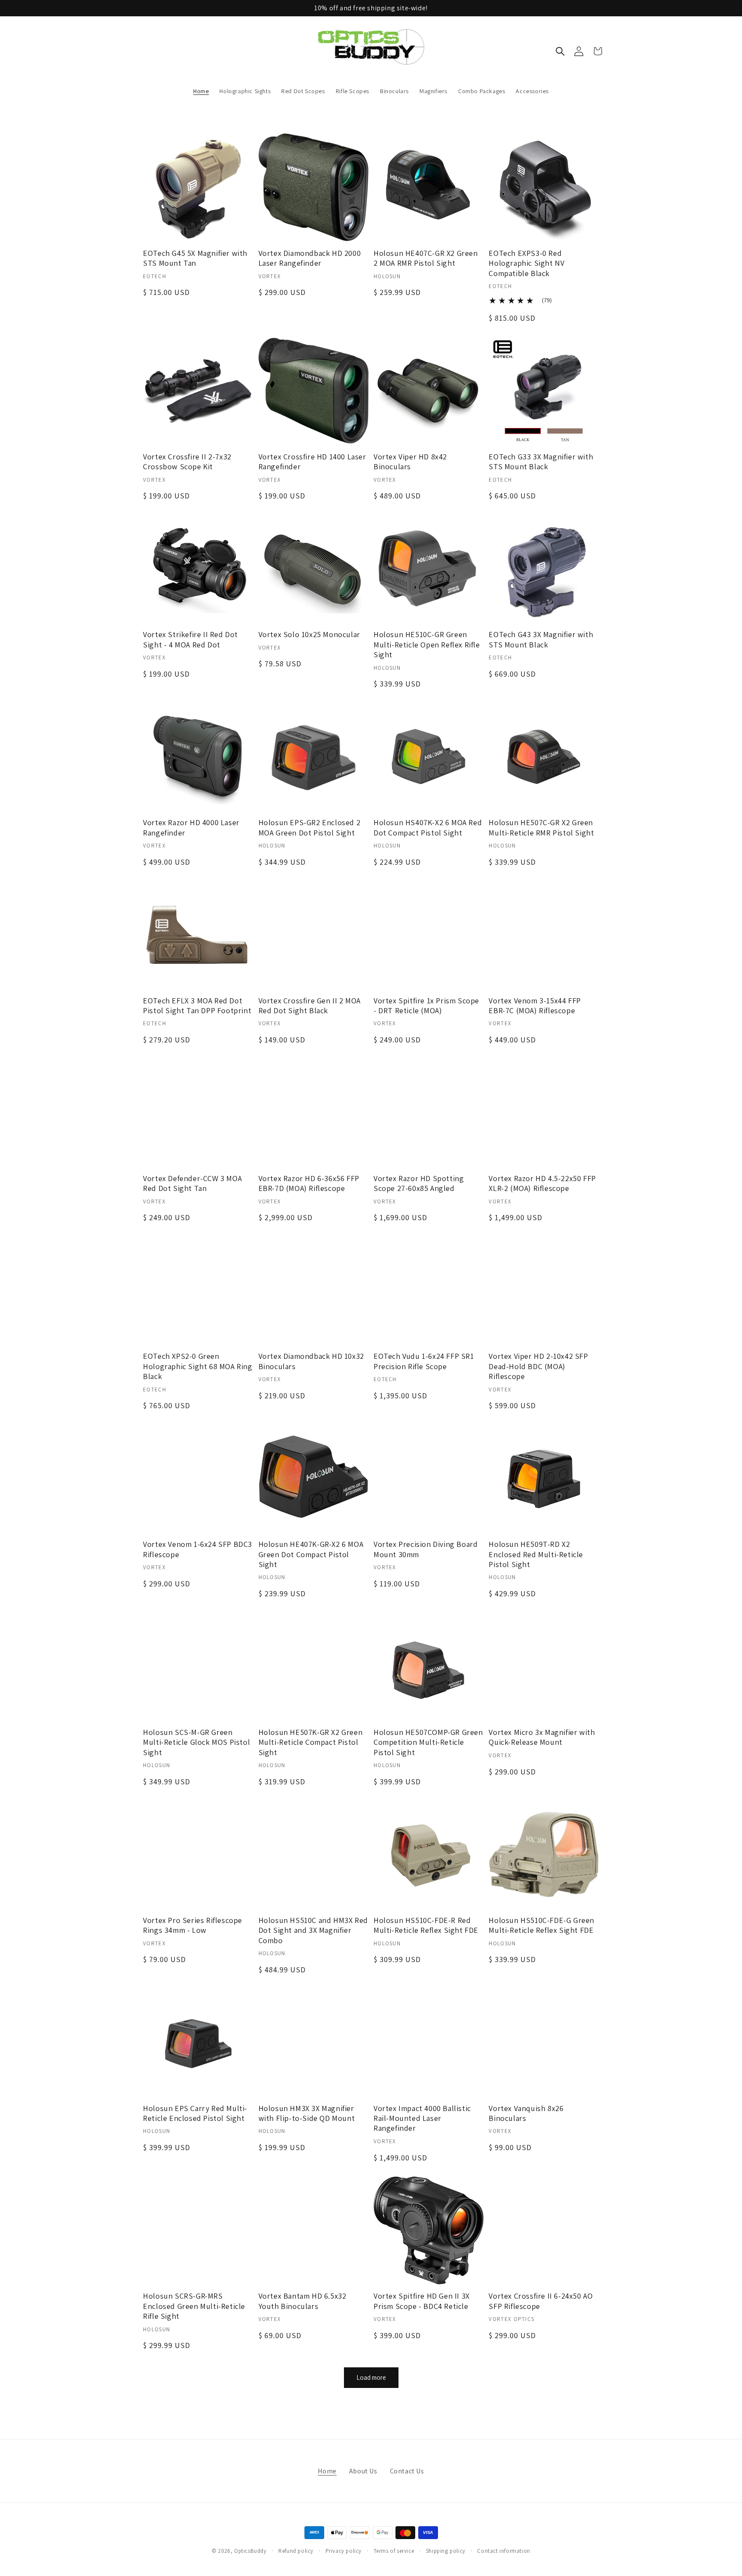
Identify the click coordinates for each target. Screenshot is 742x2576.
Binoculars (394, 91)
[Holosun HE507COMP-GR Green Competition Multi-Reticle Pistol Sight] (429, 1666)
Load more (371, 2377)
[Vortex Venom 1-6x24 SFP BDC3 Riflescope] (198, 1478)
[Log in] (579, 51)
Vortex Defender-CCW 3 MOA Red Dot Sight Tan (192, 1183)
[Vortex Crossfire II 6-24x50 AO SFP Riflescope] (544, 2230)
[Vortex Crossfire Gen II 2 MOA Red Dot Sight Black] (313, 935)
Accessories (532, 91)
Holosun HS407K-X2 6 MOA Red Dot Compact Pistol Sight (428, 827)
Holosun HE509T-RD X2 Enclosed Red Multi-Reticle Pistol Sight (536, 1554)
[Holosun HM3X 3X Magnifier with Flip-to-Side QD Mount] (313, 2042)
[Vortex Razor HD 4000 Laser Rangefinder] (198, 756)
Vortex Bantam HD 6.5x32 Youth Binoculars (303, 2301)
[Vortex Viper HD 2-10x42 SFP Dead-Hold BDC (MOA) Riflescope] (544, 1290)
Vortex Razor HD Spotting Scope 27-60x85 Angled (419, 1183)
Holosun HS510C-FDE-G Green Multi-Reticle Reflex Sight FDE (541, 1925)
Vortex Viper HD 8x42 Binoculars (410, 462)
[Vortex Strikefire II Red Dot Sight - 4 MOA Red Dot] (198, 568)
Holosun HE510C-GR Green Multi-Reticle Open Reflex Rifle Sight (427, 644)
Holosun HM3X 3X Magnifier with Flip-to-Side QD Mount (307, 2113)
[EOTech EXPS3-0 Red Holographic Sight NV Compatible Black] (544, 187)
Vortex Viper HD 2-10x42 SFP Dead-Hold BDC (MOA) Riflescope (538, 1366)
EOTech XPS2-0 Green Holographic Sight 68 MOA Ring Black (198, 1366)
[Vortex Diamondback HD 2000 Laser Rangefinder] (313, 187)
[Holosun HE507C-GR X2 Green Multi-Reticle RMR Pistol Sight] (544, 756)
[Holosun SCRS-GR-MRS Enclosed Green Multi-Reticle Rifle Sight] (198, 2230)
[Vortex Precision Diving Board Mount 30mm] (429, 1478)
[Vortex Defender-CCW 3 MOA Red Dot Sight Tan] (198, 1112)
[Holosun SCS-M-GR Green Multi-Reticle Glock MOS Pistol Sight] (198, 1666)
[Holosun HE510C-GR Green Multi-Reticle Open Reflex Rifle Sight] (429, 568)
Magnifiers (433, 91)
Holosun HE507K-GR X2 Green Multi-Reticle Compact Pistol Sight (311, 1742)
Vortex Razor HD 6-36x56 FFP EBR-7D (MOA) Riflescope (309, 1183)
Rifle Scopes (353, 91)
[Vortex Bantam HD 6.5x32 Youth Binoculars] (313, 2230)
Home (201, 91)
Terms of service (394, 2551)
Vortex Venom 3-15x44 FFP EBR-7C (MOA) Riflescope (535, 1005)
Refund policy (296, 2551)
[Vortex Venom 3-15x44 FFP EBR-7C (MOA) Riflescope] (544, 935)
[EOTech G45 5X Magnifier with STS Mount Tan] (198, 187)
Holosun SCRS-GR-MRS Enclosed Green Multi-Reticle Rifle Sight (194, 2306)
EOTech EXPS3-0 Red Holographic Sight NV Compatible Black (526, 263)
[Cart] (598, 51)
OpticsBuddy (250, 2551)
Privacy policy (344, 2551)
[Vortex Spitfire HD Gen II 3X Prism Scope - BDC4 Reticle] (429, 2230)
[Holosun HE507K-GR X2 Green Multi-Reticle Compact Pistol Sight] (313, 1666)
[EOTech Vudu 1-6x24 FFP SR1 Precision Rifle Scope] (429, 1290)
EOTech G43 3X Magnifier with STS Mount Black (541, 639)
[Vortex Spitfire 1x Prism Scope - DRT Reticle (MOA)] (429, 935)
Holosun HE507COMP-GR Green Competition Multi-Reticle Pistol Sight (428, 1742)
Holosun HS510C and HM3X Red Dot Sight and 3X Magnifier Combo (313, 1930)
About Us (363, 2471)
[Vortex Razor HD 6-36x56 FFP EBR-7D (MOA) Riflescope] (313, 1112)
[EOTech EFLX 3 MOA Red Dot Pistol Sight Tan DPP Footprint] (198, 935)
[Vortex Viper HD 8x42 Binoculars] (429, 391)
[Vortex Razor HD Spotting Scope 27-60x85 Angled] (429, 1112)
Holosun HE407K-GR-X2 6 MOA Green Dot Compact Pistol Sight (311, 1554)
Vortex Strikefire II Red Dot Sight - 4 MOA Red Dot (190, 639)
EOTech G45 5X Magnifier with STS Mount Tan (195, 258)
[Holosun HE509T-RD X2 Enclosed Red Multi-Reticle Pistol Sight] (544, 1478)
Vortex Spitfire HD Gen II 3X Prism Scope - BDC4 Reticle (422, 2301)
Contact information (503, 2551)
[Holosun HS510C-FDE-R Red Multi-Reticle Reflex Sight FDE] (429, 1854)
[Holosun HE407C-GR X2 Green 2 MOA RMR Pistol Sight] (429, 187)
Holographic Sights (245, 91)
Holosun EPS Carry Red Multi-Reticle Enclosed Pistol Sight (195, 2113)
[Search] (560, 51)
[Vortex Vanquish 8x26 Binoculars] (544, 2042)
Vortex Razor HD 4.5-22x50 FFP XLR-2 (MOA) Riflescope (542, 1183)
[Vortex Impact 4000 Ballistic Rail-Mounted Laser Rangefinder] (429, 2042)
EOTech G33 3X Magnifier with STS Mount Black (541, 462)
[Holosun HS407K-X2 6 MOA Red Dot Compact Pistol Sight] (429, 756)
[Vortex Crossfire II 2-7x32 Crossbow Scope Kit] (198, 391)
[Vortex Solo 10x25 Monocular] (313, 568)
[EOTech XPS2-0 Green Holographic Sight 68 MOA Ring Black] (198, 1290)
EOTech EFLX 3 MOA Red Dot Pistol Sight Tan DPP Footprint (197, 1005)
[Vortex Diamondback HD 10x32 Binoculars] (313, 1290)
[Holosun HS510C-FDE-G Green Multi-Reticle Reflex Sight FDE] (544, 1854)
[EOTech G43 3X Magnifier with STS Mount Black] (544, 568)
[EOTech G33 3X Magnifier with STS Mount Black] (544, 391)
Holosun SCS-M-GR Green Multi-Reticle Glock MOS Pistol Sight (196, 1742)
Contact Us (407, 2471)
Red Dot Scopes (303, 91)
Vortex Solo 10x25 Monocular (309, 634)
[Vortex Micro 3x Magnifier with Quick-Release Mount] (544, 1666)
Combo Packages (482, 91)
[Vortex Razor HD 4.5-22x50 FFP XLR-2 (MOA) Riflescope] (544, 1112)
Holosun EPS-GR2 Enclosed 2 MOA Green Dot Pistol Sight (310, 827)
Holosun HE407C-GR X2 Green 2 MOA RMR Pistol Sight (426, 258)
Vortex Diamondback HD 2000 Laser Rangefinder (310, 258)
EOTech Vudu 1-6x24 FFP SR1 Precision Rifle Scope (424, 1361)
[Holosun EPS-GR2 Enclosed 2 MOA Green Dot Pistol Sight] (313, 756)
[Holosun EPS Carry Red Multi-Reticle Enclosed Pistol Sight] (198, 2042)
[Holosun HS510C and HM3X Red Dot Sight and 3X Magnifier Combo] (313, 1854)
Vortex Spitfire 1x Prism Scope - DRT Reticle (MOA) (426, 1005)
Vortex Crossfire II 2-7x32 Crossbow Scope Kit (187, 462)
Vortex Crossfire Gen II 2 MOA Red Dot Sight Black (310, 1005)
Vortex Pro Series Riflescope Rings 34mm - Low (193, 1925)
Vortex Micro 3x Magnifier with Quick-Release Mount (542, 1737)
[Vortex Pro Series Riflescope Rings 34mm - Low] (198, 1854)
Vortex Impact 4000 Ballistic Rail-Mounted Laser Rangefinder (422, 2118)
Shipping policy (446, 2551)
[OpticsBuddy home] (371, 51)
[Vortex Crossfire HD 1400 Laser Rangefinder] (313, 391)
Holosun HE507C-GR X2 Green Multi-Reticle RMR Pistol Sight (541, 827)
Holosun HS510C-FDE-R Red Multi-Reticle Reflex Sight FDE (426, 1925)
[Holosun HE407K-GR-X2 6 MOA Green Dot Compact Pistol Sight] (313, 1478)
